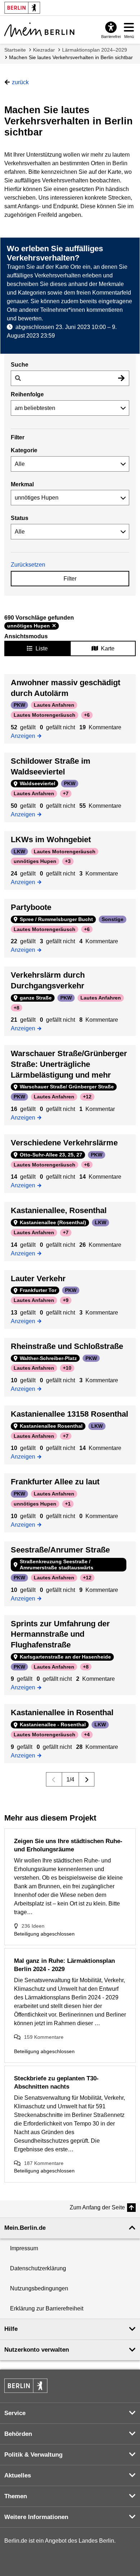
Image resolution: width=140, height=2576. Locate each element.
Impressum (24, 2248)
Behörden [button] (18, 2434)
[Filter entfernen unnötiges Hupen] (54, 626)
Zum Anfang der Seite (97, 2207)
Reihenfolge (27, 394)
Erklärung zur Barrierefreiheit (47, 2308)
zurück (20, 82)
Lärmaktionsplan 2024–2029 (95, 50)
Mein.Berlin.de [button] (25, 2228)
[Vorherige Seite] (54, 1779)
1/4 (70, 1780)
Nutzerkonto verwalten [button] (37, 2350)
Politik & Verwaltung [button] (33, 2455)
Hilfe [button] (11, 2329)
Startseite (15, 50)
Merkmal (22, 484)
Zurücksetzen (28, 565)
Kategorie (24, 450)
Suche (20, 365)
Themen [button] (16, 2496)
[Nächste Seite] (87, 1779)
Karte (108, 648)
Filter (70, 579)
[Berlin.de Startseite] (26, 2386)
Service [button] (15, 2413)
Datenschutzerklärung (38, 2268)
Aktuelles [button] (18, 2475)
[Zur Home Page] (39, 30)
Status (20, 518)
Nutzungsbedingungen (39, 2288)
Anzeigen (25, 735)
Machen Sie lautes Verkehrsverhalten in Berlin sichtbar (71, 57)
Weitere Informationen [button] (36, 2517)
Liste (42, 648)
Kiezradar (44, 50)
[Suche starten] (121, 378)
